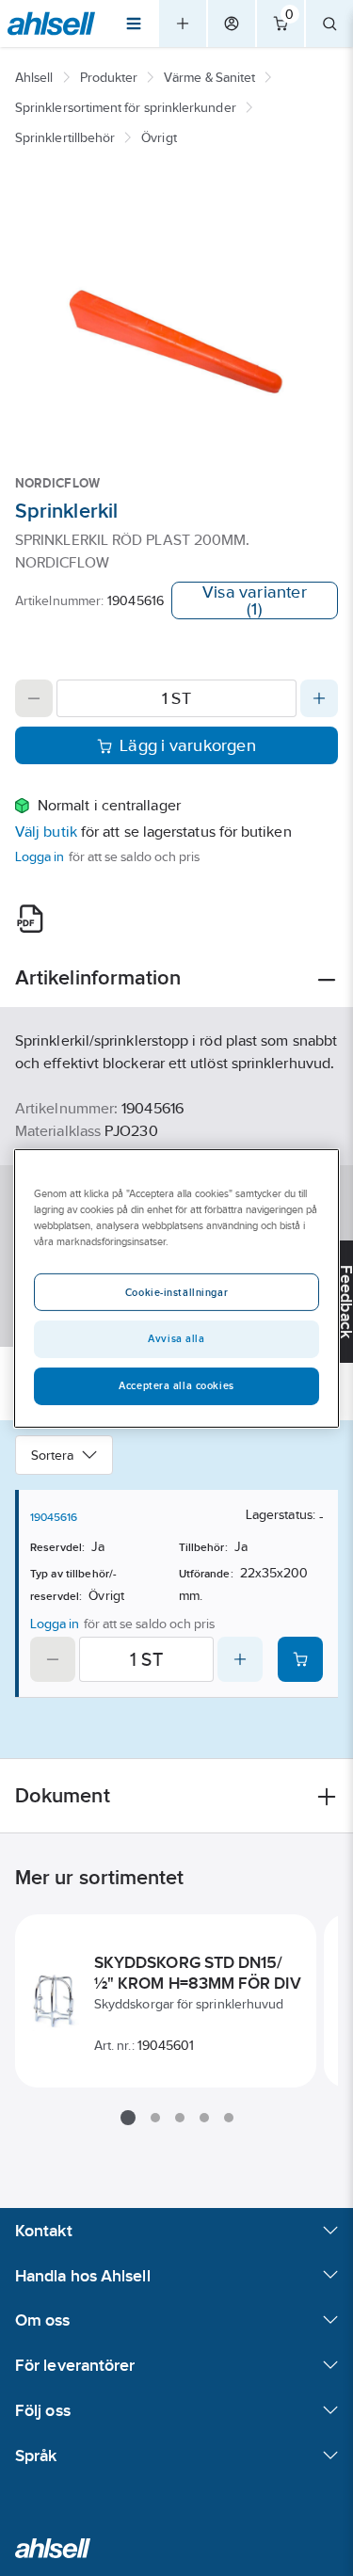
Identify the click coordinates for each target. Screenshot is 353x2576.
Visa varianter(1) (255, 600)
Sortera (53, 1455)
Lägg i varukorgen (188, 745)
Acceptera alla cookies (176, 1385)
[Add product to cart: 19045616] (300, 1659)
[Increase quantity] (319, 698)
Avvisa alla (176, 1338)
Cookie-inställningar (176, 1292)
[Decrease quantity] (34, 698)
